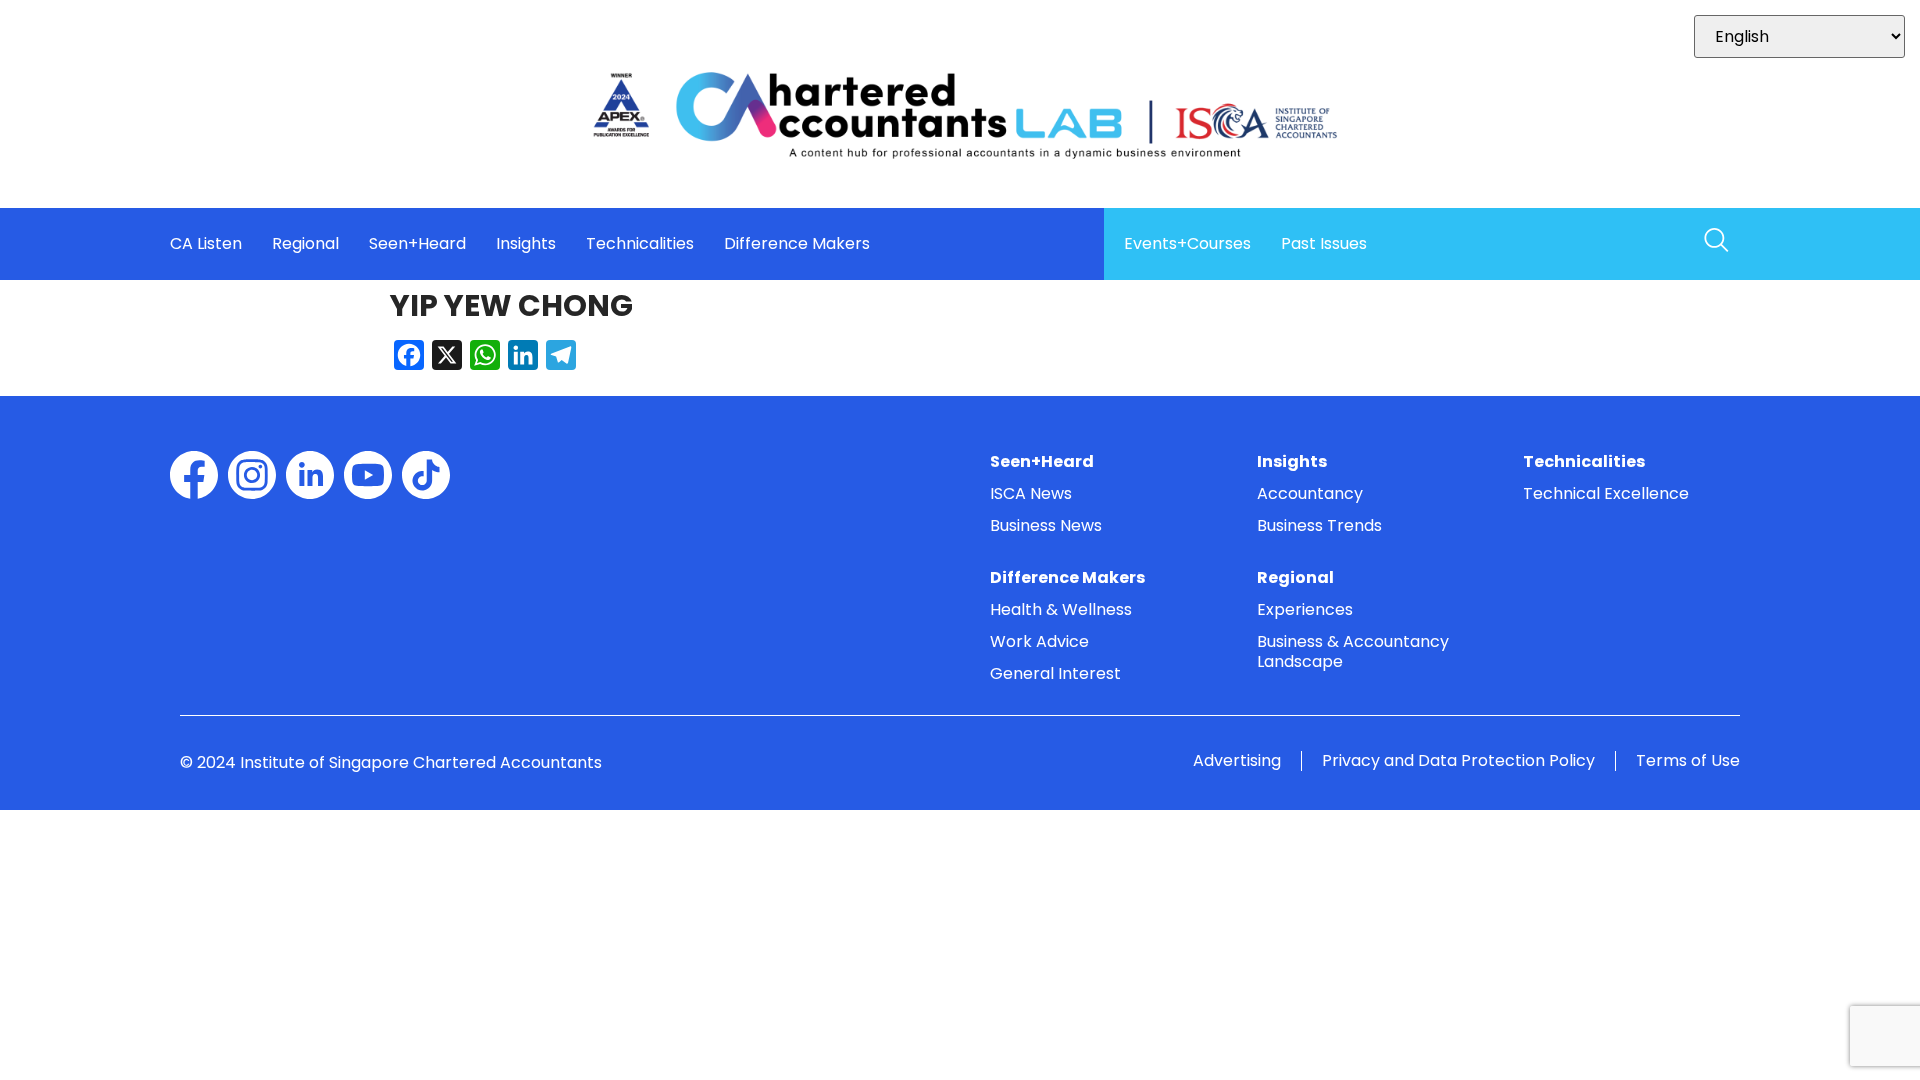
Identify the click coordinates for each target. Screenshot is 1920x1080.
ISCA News (1031, 493)
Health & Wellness (1061, 609)
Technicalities (640, 244)
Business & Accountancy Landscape (1353, 651)
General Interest (1055, 673)
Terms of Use (1688, 761)
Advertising (1237, 761)
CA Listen (206, 244)
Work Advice (1039, 641)
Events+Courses (1187, 244)
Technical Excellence (1606, 493)
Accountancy (1310, 493)
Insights (526, 244)
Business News (1046, 525)
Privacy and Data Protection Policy (1458, 761)
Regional (305, 244)
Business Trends (1319, 525)
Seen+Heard (417, 244)
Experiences (1305, 609)
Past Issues (1324, 244)
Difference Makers (797, 244)
